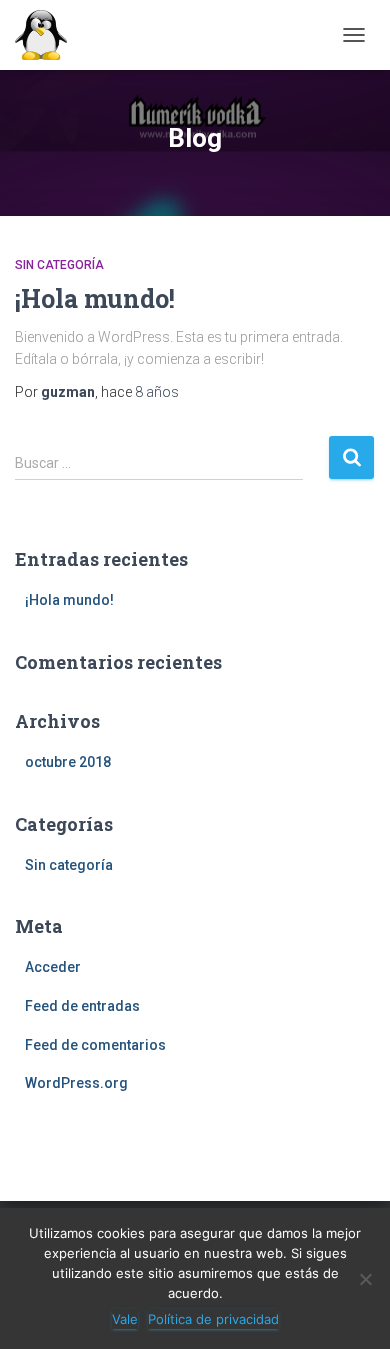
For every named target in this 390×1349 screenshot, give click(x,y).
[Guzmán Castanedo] (48, 35)
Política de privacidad (213, 1319)
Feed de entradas (82, 1006)
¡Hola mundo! (95, 298)
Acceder (53, 967)
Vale (125, 1319)
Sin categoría (59, 265)
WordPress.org (76, 1083)
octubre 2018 (68, 762)
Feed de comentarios (95, 1045)
